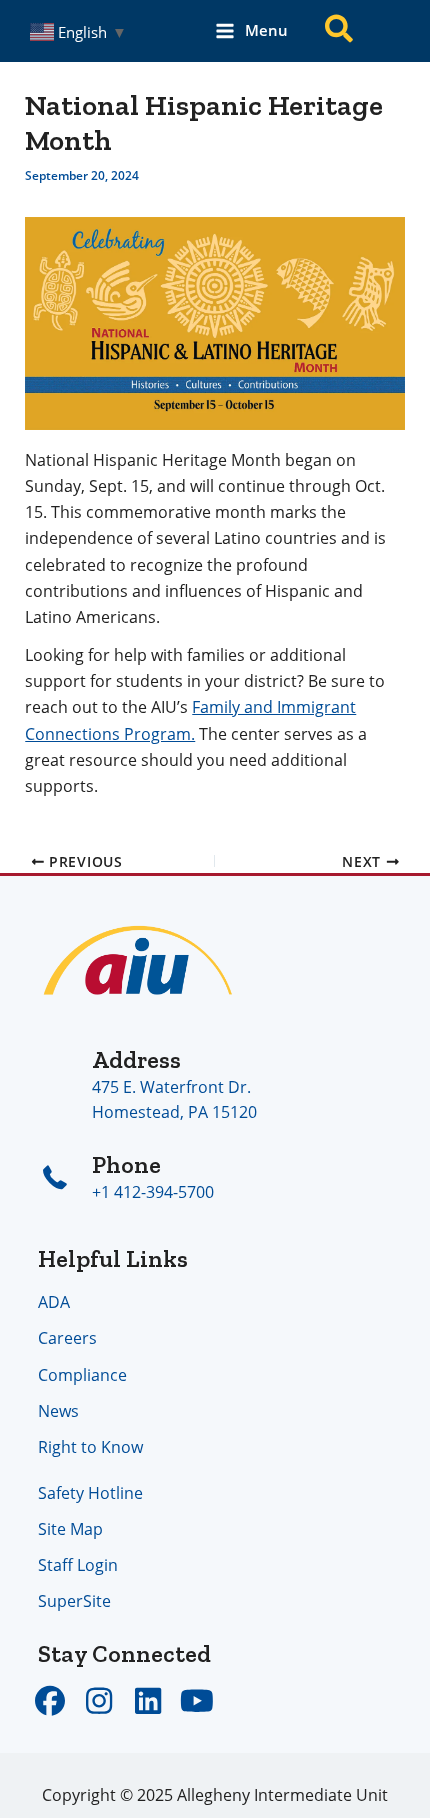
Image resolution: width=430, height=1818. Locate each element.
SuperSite (74, 1600)
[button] (340, 31)
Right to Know (90, 1446)
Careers (67, 1337)
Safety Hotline (90, 1492)
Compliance (82, 1374)
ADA (54, 1301)
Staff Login (78, 1564)
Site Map (70, 1528)
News (58, 1410)
